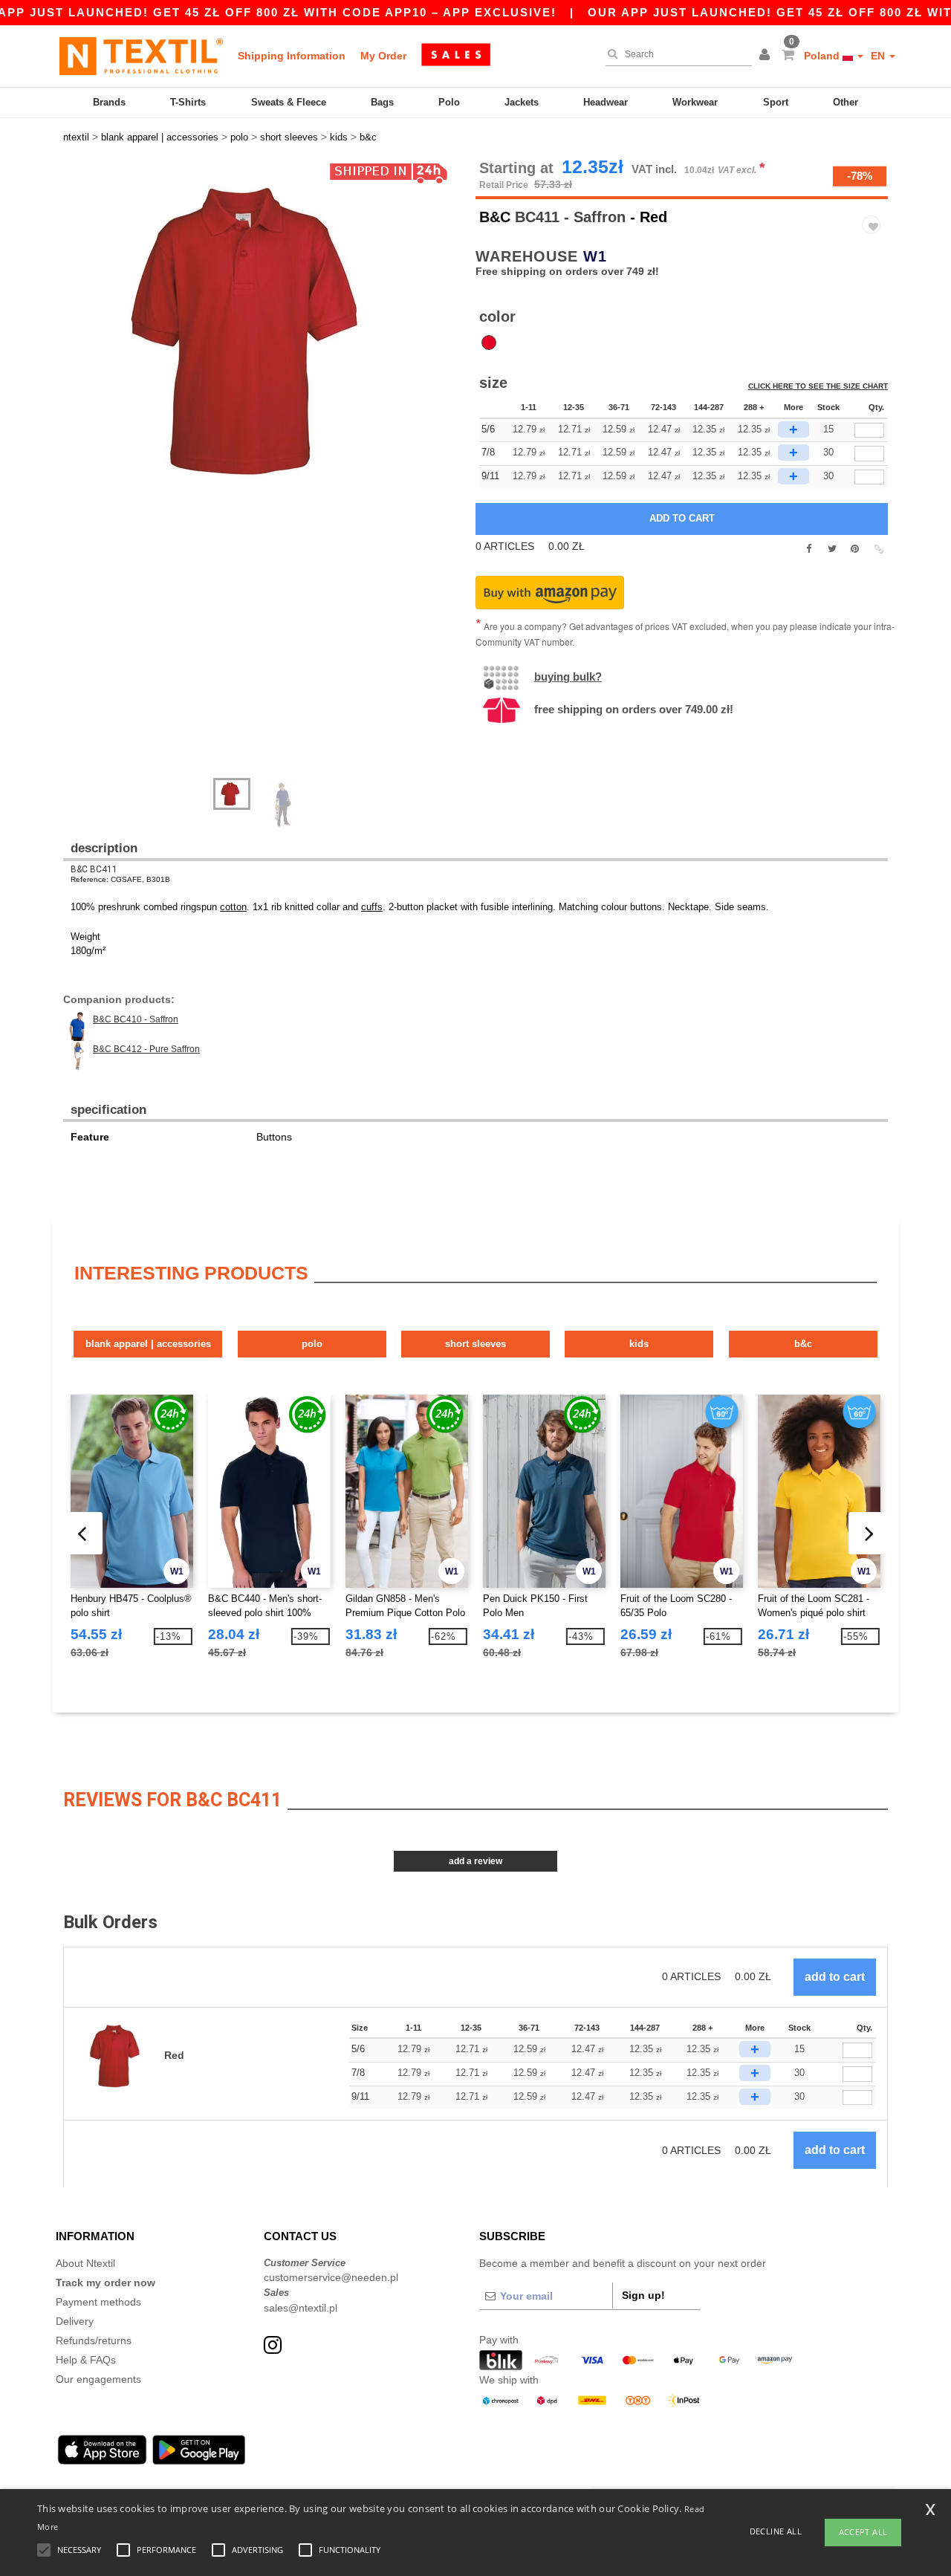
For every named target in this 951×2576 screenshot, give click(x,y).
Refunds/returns (94, 2340)
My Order (383, 56)
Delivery (75, 2321)
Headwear (606, 102)
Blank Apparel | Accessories (148, 1344)
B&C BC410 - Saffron (136, 1019)
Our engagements (98, 2379)
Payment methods (98, 2302)
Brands (109, 102)
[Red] (489, 343)
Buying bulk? (568, 677)
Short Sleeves (475, 1344)
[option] (264, 331)
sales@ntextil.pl (301, 2308)
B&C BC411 (94, 869)
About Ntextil (85, 2263)
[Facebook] (809, 549)
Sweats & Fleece (289, 102)
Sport (776, 102)
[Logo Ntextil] (141, 56)
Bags (382, 102)
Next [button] (74, 476)
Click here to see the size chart (818, 386)
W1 (595, 256)
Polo (449, 102)
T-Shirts (188, 102)
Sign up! (643, 2295)
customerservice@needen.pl (331, 2277)
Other (845, 102)
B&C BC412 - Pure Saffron (146, 1049)
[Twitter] (832, 549)
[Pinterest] (855, 549)
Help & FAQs (86, 2360)
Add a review (475, 1861)
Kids (639, 1344)
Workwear (695, 102)
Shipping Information (292, 56)
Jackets (522, 102)
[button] (767, 56)
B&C (495, 217)
